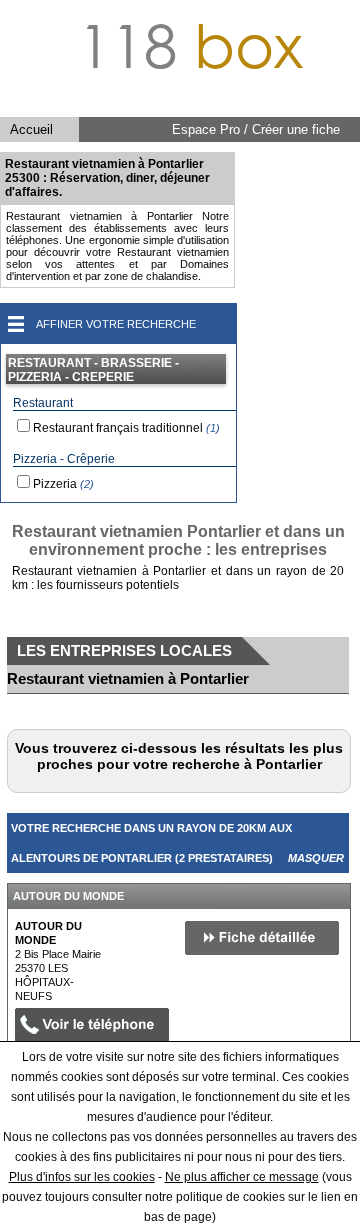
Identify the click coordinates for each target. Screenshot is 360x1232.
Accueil (31, 129)
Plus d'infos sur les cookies (82, 1177)
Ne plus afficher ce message (242, 1177)
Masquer (316, 858)
